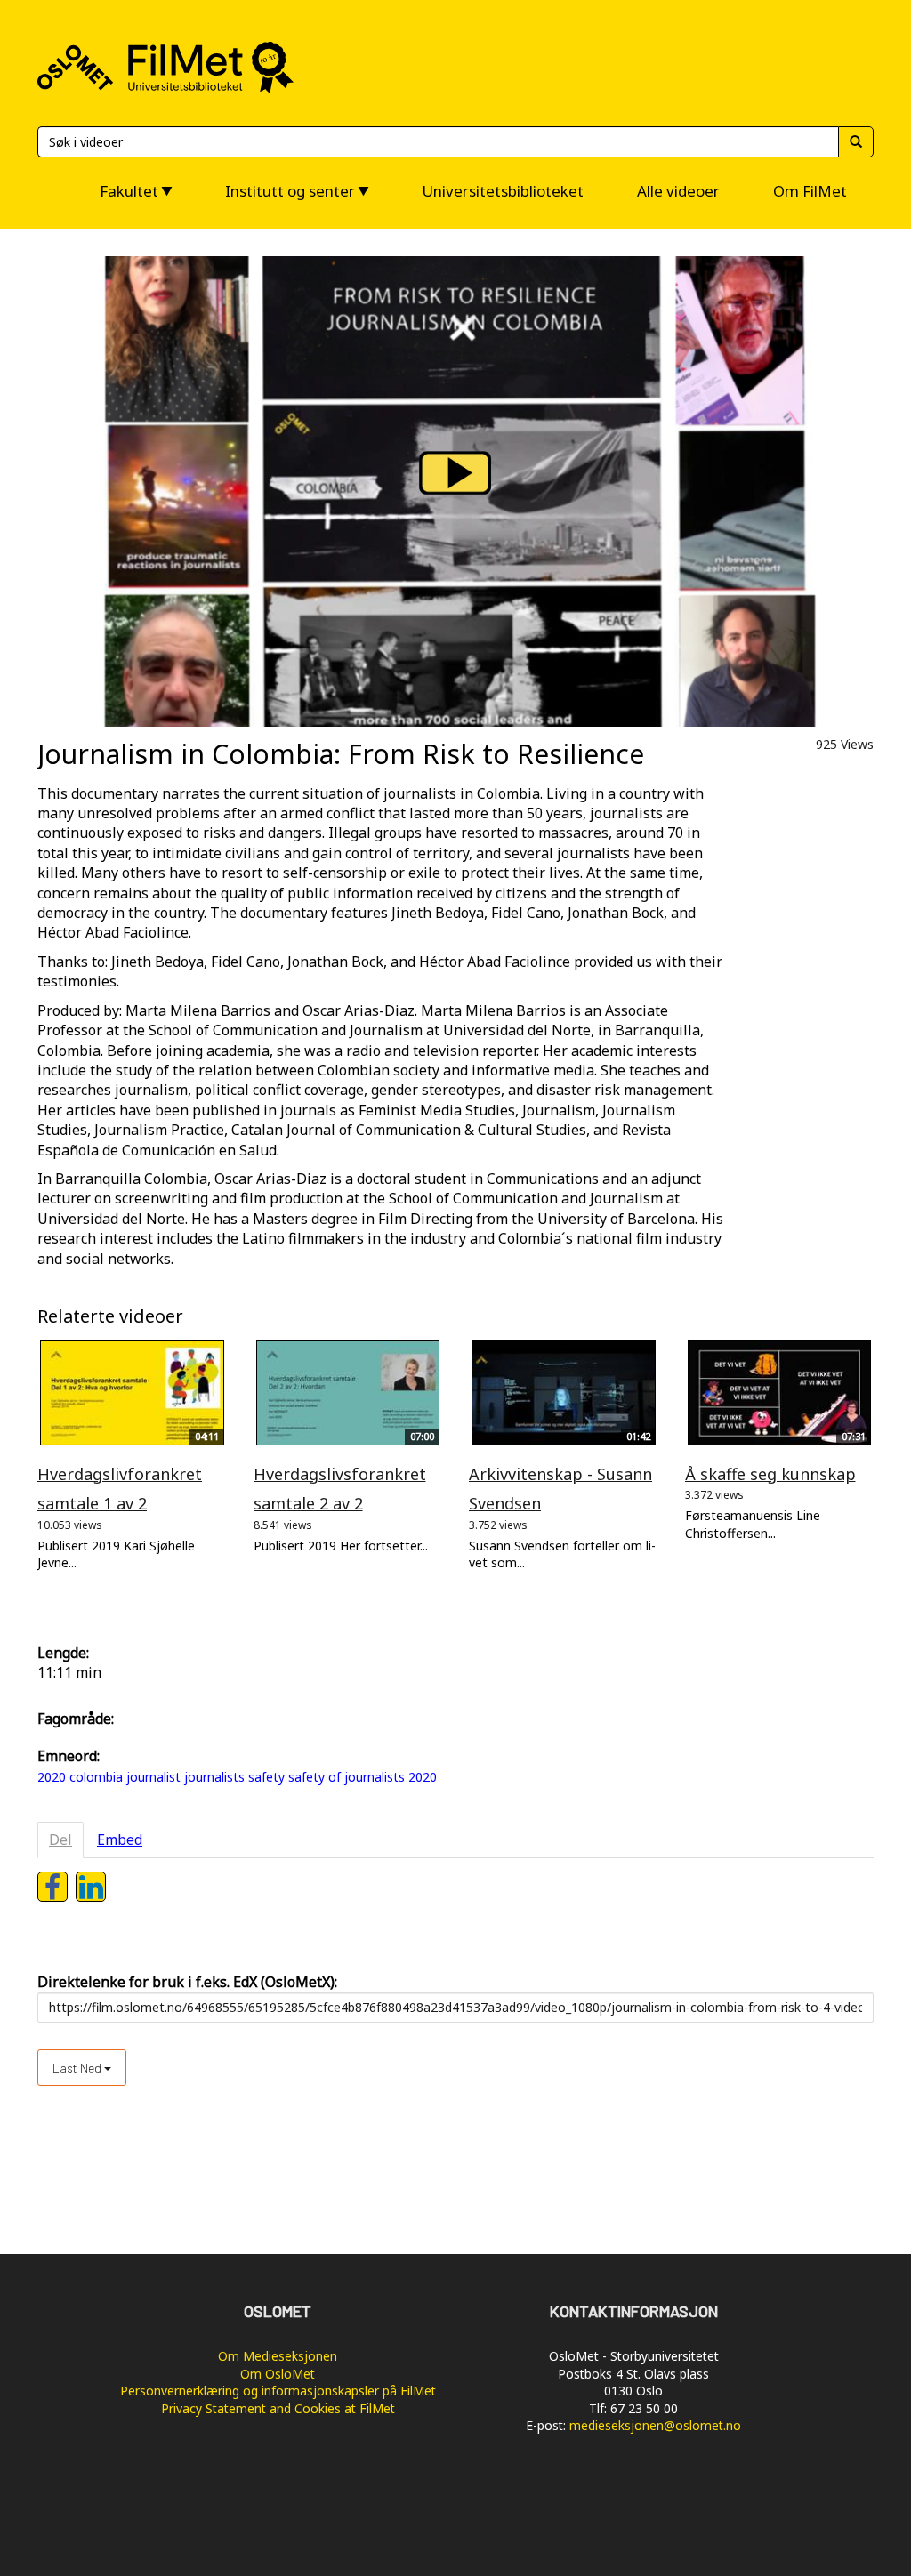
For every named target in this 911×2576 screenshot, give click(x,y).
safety (266, 1777)
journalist (153, 1777)
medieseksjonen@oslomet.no (655, 2425)
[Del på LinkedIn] (91, 1887)
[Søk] (856, 142)
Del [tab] (60, 1839)
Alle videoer (678, 191)
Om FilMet (810, 191)
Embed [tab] (120, 1839)
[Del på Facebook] (52, 1887)
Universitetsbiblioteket (503, 191)
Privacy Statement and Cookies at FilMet (278, 2408)
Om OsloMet (278, 2374)
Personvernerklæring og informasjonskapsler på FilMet (278, 2391)
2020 (52, 1777)
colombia (96, 1777)
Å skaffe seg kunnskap (770, 1474)
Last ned (78, 2068)
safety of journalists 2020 (363, 1777)
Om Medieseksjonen (278, 2356)
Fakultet (129, 191)
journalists (214, 1777)
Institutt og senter (290, 191)
